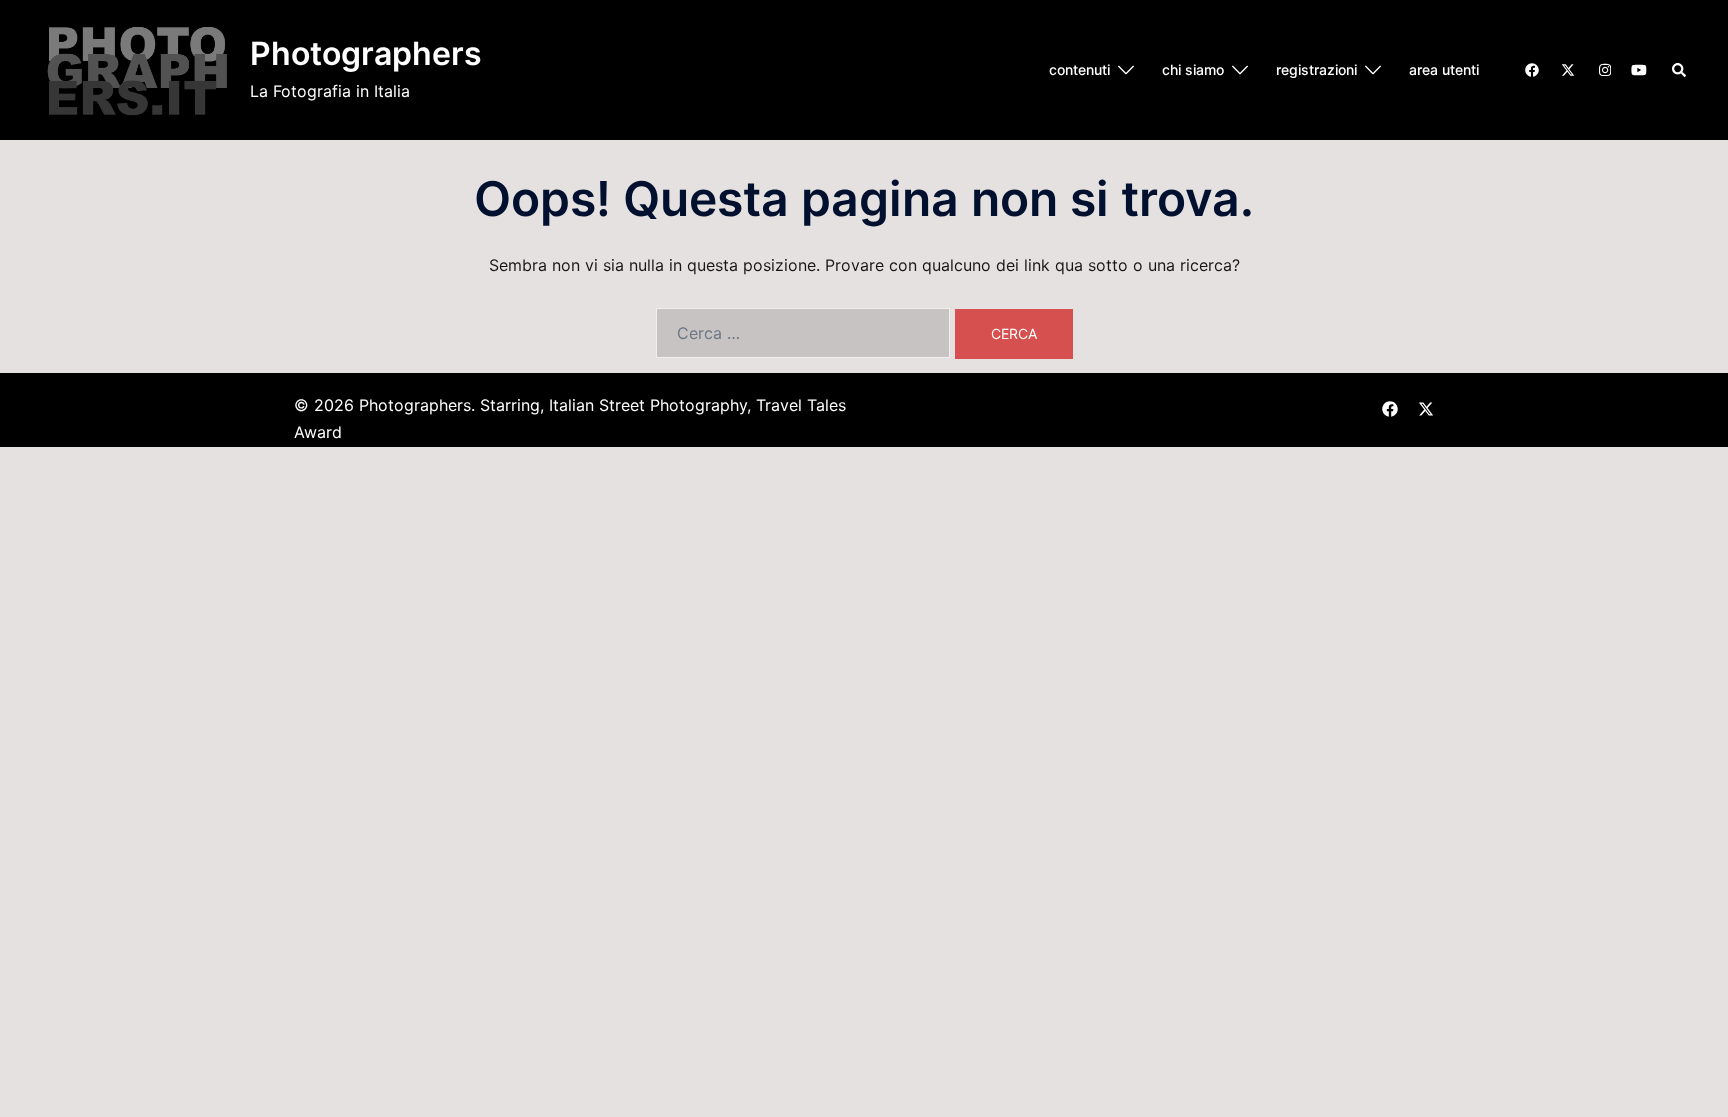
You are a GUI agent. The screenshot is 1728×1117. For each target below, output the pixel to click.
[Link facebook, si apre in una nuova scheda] (1531, 68)
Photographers (366, 53)
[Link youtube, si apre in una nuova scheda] (1639, 68)
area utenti (1444, 69)
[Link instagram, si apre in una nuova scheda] (1603, 68)
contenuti (1079, 69)
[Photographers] (137, 70)
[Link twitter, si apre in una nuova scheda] (1567, 68)
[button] (1680, 70)
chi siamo (1193, 69)
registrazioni (1316, 69)
